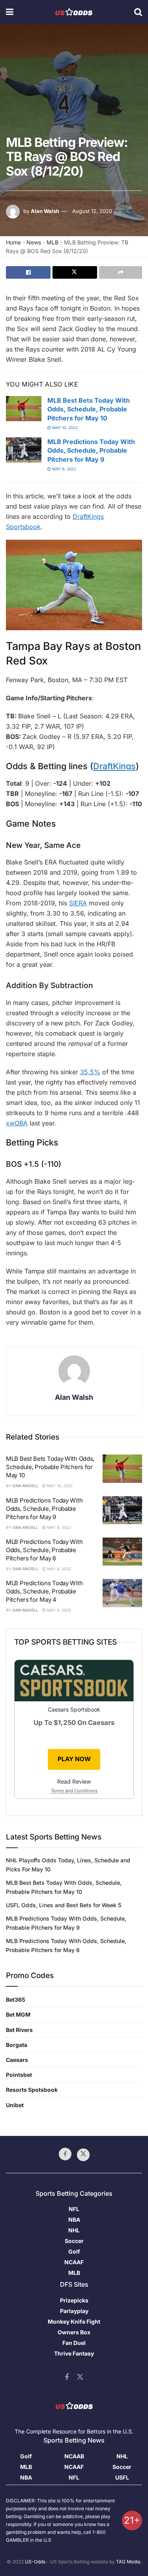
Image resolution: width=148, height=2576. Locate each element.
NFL (74, 2209)
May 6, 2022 (58, 1569)
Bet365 (16, 2000)
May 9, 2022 (64, 469)
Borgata (17, 2045)
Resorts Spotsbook (32, 2090)
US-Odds (35, 2562)
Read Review (74, 1781)
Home (13, 242)
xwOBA (17, 1123)
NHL (74, 2230)
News (34, 242)
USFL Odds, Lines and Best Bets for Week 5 (64, 1905)
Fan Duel (74, 2343)
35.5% (90, 1072)
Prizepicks (74, 2300)
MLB (52, 242)
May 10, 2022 (64, 427)
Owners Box (74, 2332)
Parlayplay (74, 2311)
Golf (74, 2251)
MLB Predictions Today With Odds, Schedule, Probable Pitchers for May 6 (44, 1550)
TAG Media (128, 2562)
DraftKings (114, 766)
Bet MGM (18, 2014)
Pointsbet (19, 2075)
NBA (74, 2220)
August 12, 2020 (92, 211)
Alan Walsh (45, 211)
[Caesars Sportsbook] (74, 1682)
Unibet (15, 2105)
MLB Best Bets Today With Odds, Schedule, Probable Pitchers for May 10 (89, 409)
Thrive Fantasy (74, 2353)
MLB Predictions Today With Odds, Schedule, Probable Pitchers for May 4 (44, 1591)
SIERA (78, 903)
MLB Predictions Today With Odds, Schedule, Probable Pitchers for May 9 (91, 451)
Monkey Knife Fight (74, 2322)
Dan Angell (25, 1486)
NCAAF (74, 2262)
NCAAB (74, 2456)
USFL (122, 2477)
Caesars (17, 2060)
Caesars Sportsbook (74, 1709)
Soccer (74, 2241)
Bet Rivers (19, 2030)
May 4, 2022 (58, 1610)
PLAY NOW (74, 1759)
